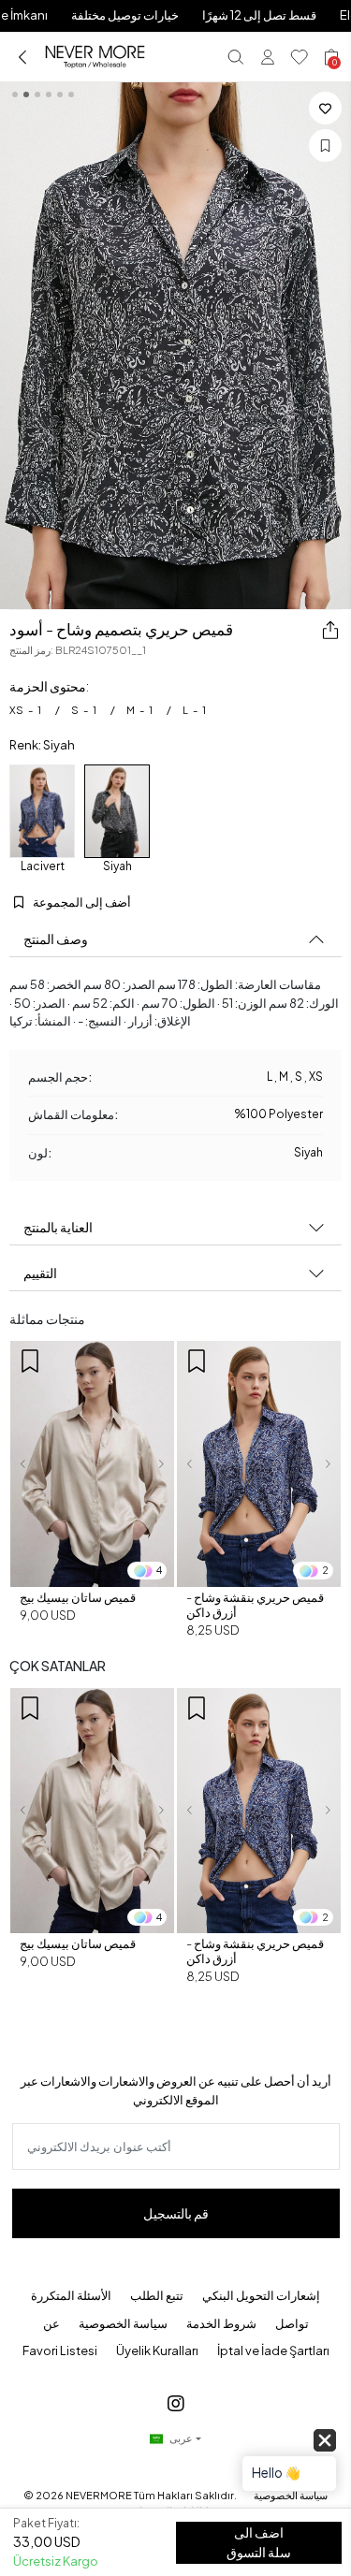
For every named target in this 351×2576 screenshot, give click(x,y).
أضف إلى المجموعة (81, 902)
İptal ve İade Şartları (273, 2350)
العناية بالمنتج (58, 1227)
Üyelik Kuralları (157, 2350)
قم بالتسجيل (176, 2213)
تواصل (292, 2323)
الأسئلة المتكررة (71, 2295)
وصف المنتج (56, 939)
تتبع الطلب (157, 2295)
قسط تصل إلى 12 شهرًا (259, 15)
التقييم (40, 1273)
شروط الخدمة (221, 2323)
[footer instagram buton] (176, 2402)
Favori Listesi (60, 2350)
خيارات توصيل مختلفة (125, 15)
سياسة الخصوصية (123, 2323)
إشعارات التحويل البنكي (261, 2295)
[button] (22, 1464)
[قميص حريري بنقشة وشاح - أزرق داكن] (259, 1464)
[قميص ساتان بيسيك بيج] (92, 1464)
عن (51, 2323)
